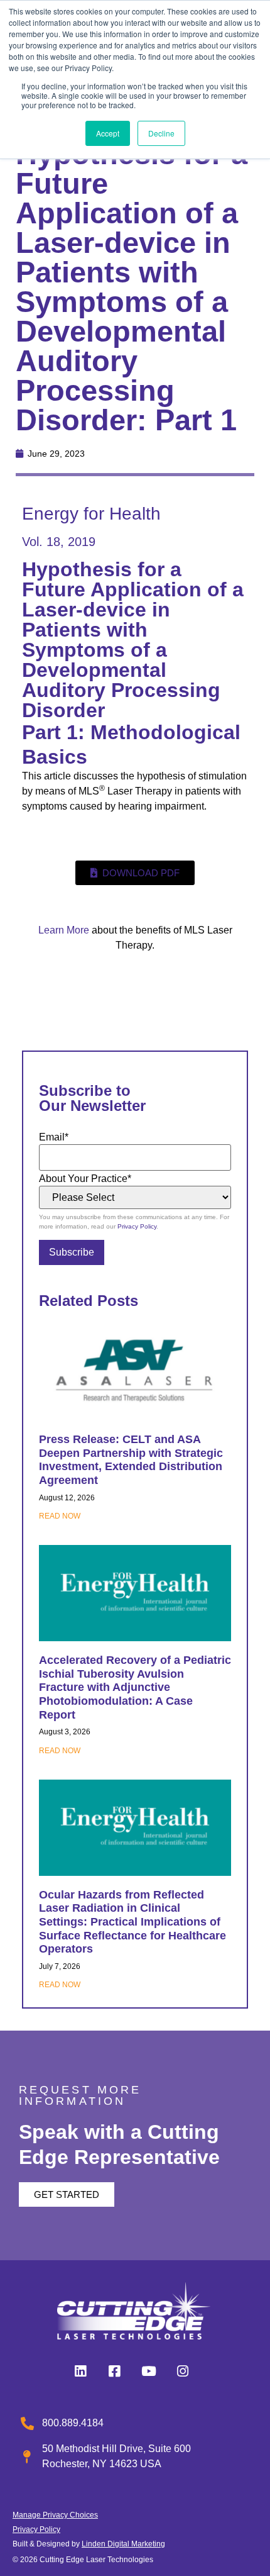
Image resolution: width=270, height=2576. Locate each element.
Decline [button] (161, 133)
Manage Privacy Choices (55, 2515)
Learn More (64, 930)
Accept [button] (108, 133)
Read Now (60, 1516)
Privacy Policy (137, 1226)
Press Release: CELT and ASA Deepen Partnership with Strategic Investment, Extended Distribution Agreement (131, 1460)
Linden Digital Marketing (123, 2544)
